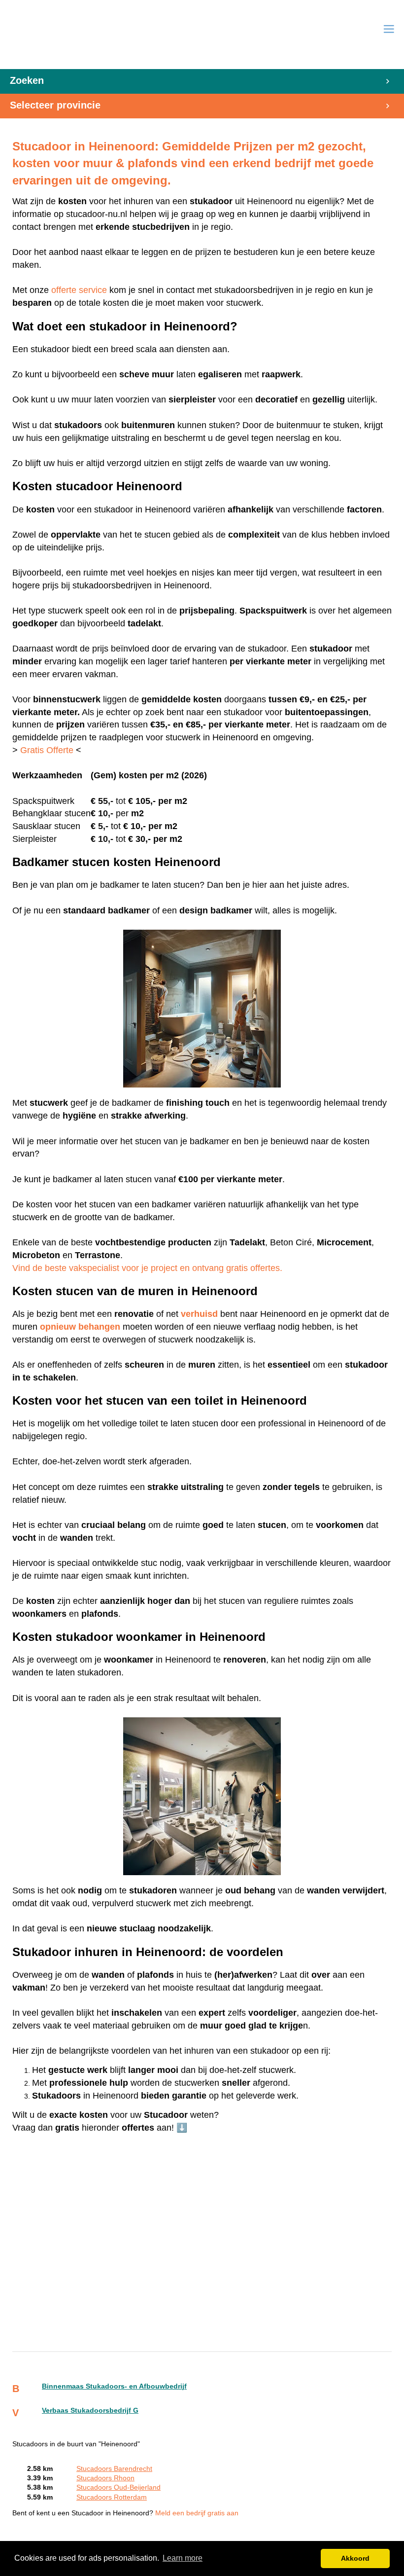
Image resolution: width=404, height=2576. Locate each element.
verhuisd (199, 1314)
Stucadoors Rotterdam (112, 2497)
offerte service (79, 290)
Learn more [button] (183, 2558)
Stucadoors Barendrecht (114, 2469)
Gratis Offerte (47, 750)
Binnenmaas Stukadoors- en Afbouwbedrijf (114, 2386)
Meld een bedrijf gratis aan (197, 2513)
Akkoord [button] (355, 2558)
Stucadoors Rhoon (105, 2478)
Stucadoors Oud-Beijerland (118, 2487)
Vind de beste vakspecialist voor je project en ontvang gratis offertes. (147, 1268)
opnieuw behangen (80, 1327)
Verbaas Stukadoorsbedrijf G (90, 2411)
